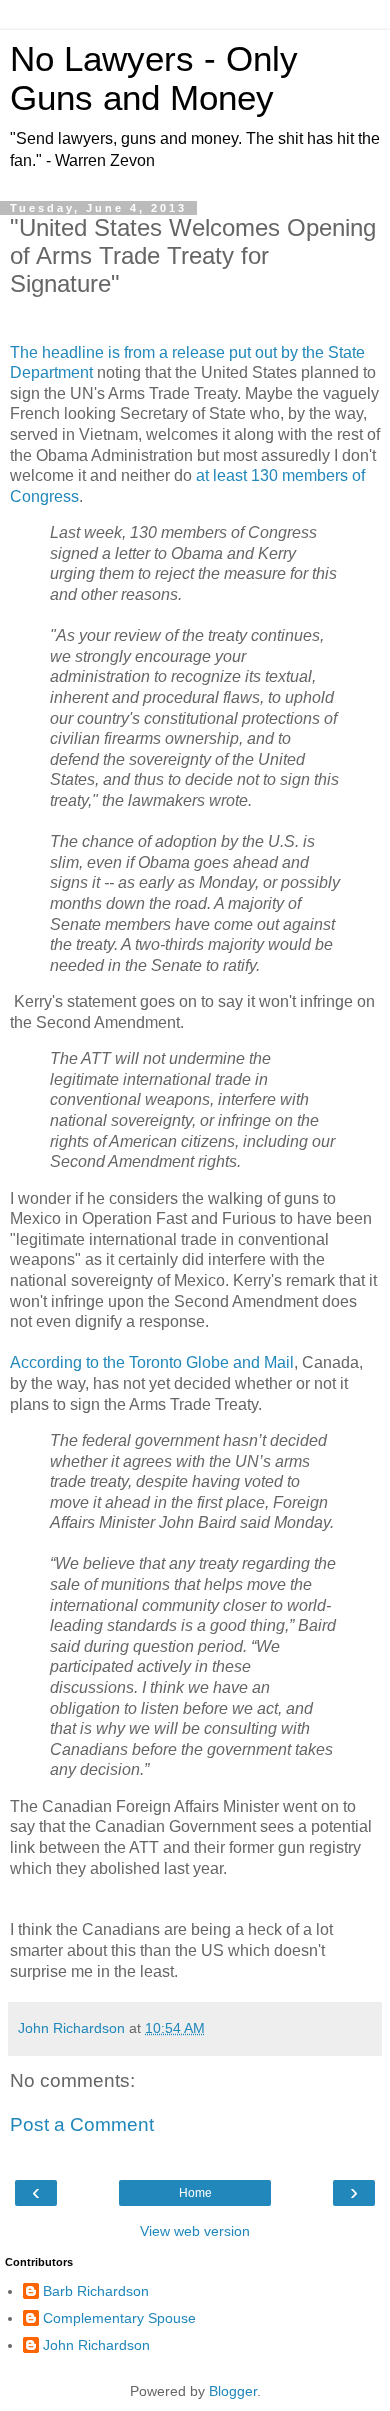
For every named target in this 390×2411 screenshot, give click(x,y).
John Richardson (96, 2345)
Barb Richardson (96, 2291)
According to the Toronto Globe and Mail (152, 1362)
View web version (195, 2231)
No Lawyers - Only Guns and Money (154, 78)
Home (195, 2193)
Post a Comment (82, 2124)
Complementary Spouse (119, 2318)
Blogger (233, 2391)
